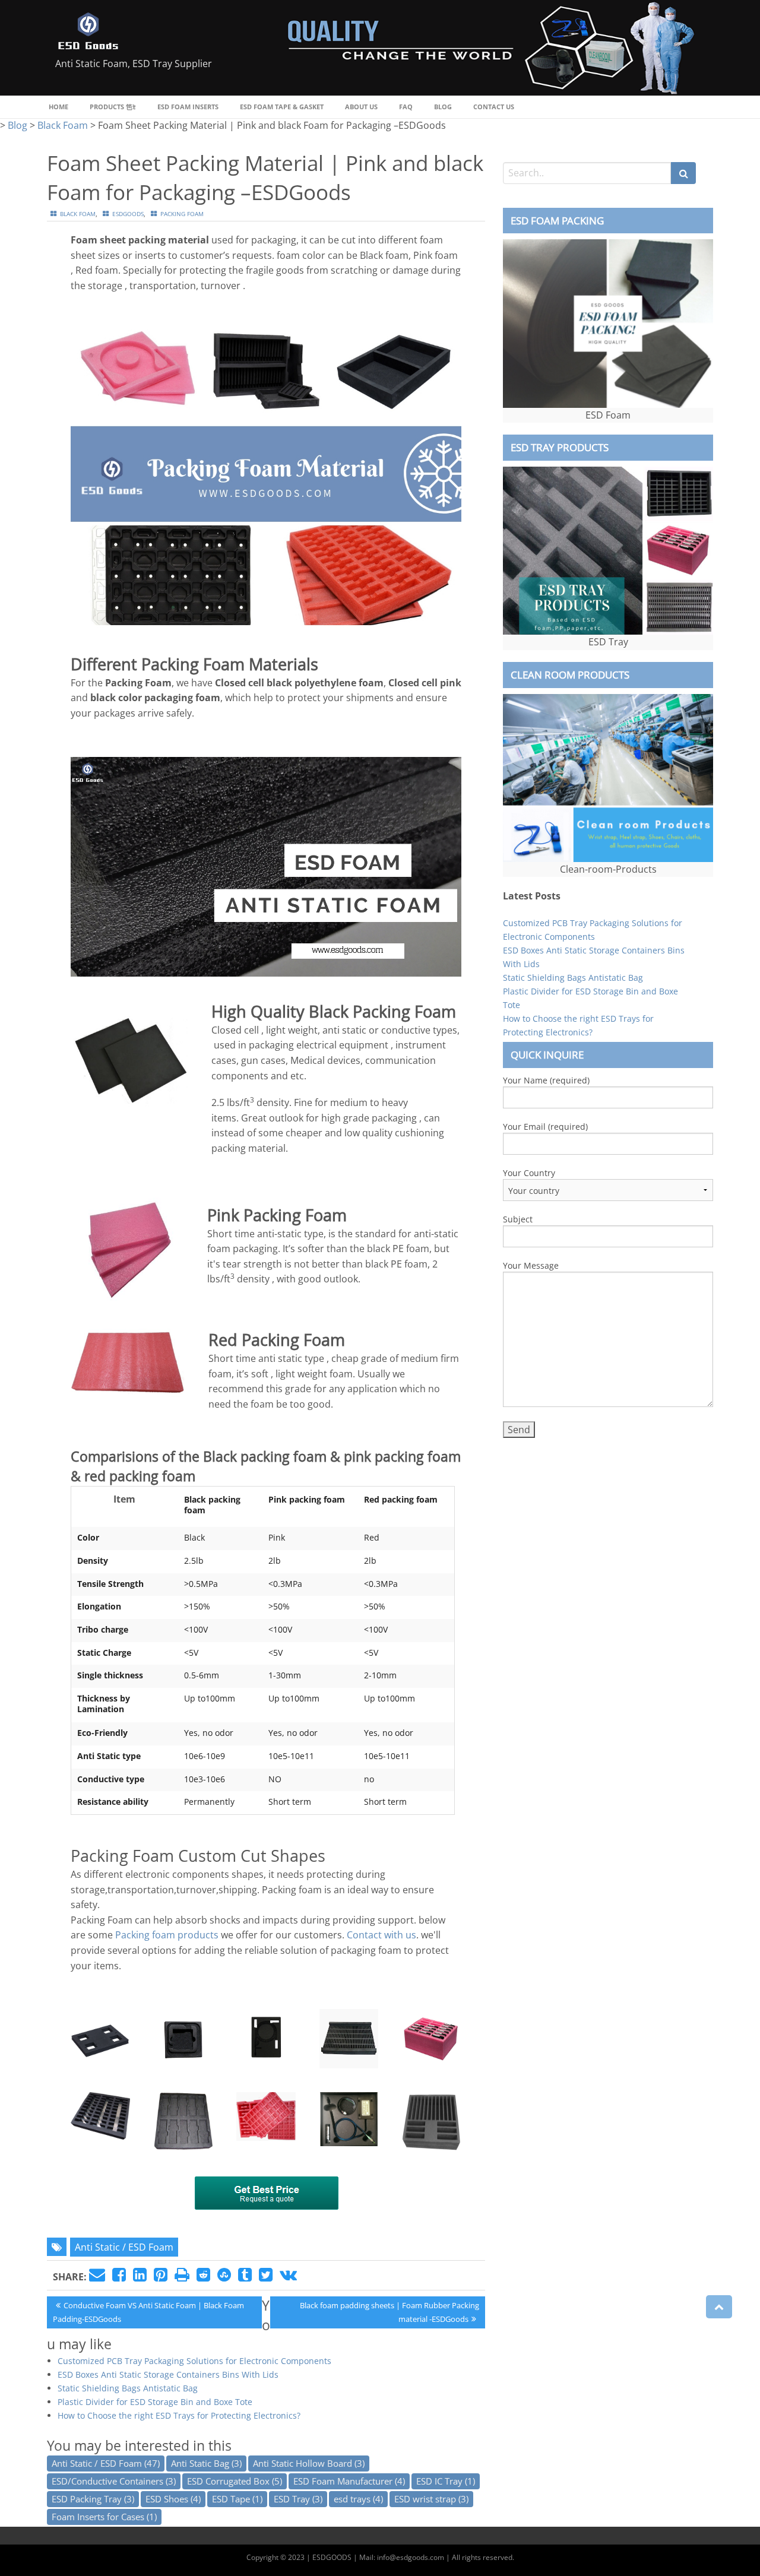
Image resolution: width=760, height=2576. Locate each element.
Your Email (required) (545, 1127)
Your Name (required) (546, 1080)
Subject (518, 1219)
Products (107, 107)
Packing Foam (122, 1856)
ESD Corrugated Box (235, 2481)
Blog (443, 107)
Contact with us (381, 1935)
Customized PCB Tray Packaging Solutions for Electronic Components (194, 2361)
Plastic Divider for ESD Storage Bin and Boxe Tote (155, 2402)
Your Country (529, 1173)
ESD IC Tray (446, 2481)
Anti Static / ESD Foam (124, 2247)
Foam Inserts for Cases (104, 2517)
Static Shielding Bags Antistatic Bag (128, 2388)
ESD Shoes (173, 2499)
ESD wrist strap (431, 2499)
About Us (361, 107)
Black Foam (78, 214)
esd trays (358, 2499)
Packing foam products (167, 1935)
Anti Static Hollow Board (309, 2463)
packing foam (182, 214)
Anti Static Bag (206, 2463)
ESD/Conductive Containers (114, 2481)
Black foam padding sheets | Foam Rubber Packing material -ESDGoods (389, 2312)
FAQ (406, 107)
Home (58, 107)
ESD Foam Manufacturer (349, 2481)
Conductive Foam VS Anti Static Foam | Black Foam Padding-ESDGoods (148, 2312)
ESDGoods (128, 214)
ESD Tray (298, 2499)
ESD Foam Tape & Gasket (282, 107)
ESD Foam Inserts (188, 107)
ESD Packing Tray (93, 2499)
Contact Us (494, 107)
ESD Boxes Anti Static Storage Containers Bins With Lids (168, 2374)
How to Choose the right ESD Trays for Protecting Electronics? (179, 2415)
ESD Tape (237, 2499)
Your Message (531, 1265)
